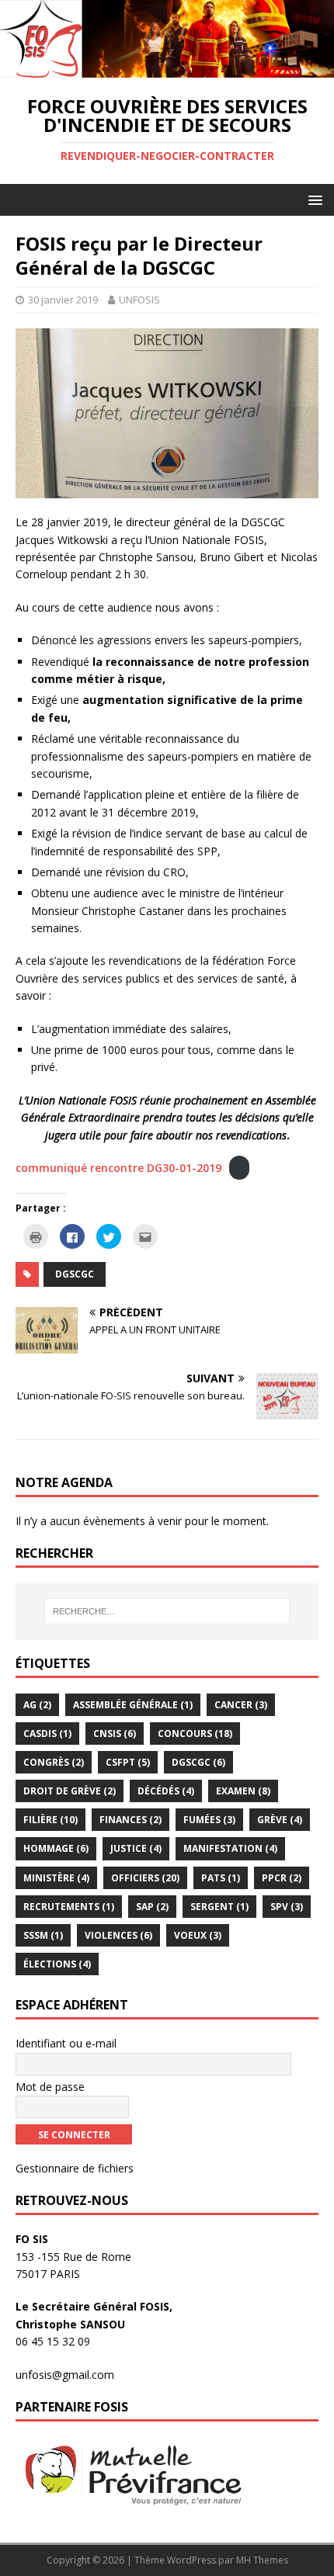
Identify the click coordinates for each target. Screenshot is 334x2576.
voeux (198, 1935)
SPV (287, 1907)
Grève (280, 1820)
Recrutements (69, 1907)
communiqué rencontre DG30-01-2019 (118, 1168)
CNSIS (115, 1734)
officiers (145, 1878)
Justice (136, 1848)
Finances (130, 1820)
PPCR (282, 1878)
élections (57, 1964)
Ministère (56, 1878)
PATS (221, 1878)
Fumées (209, 1820)
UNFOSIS (139, 300)
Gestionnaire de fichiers (75, 2168)
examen (243, 1791)
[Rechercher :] (167, 1611)
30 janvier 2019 (63, 300)
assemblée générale (133, 1705)
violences (118, 1935)
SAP (152, 1907)
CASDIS (47, 1734)
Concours (195, 1734)
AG (37, 1705)
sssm (43, 1935)
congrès (54, 1762)
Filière (50, 1820)
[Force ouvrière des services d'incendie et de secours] (167, 68)
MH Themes (262, 2560)
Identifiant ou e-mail (66, 2043)
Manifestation (230, 1848)
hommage (56, 1848)
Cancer (241, 1705)
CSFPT (128, 1762)
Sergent (219, 1907)
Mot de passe (50, 2087)
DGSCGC (75, 1274)
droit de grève (70, 1791)
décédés (166, 1791)
